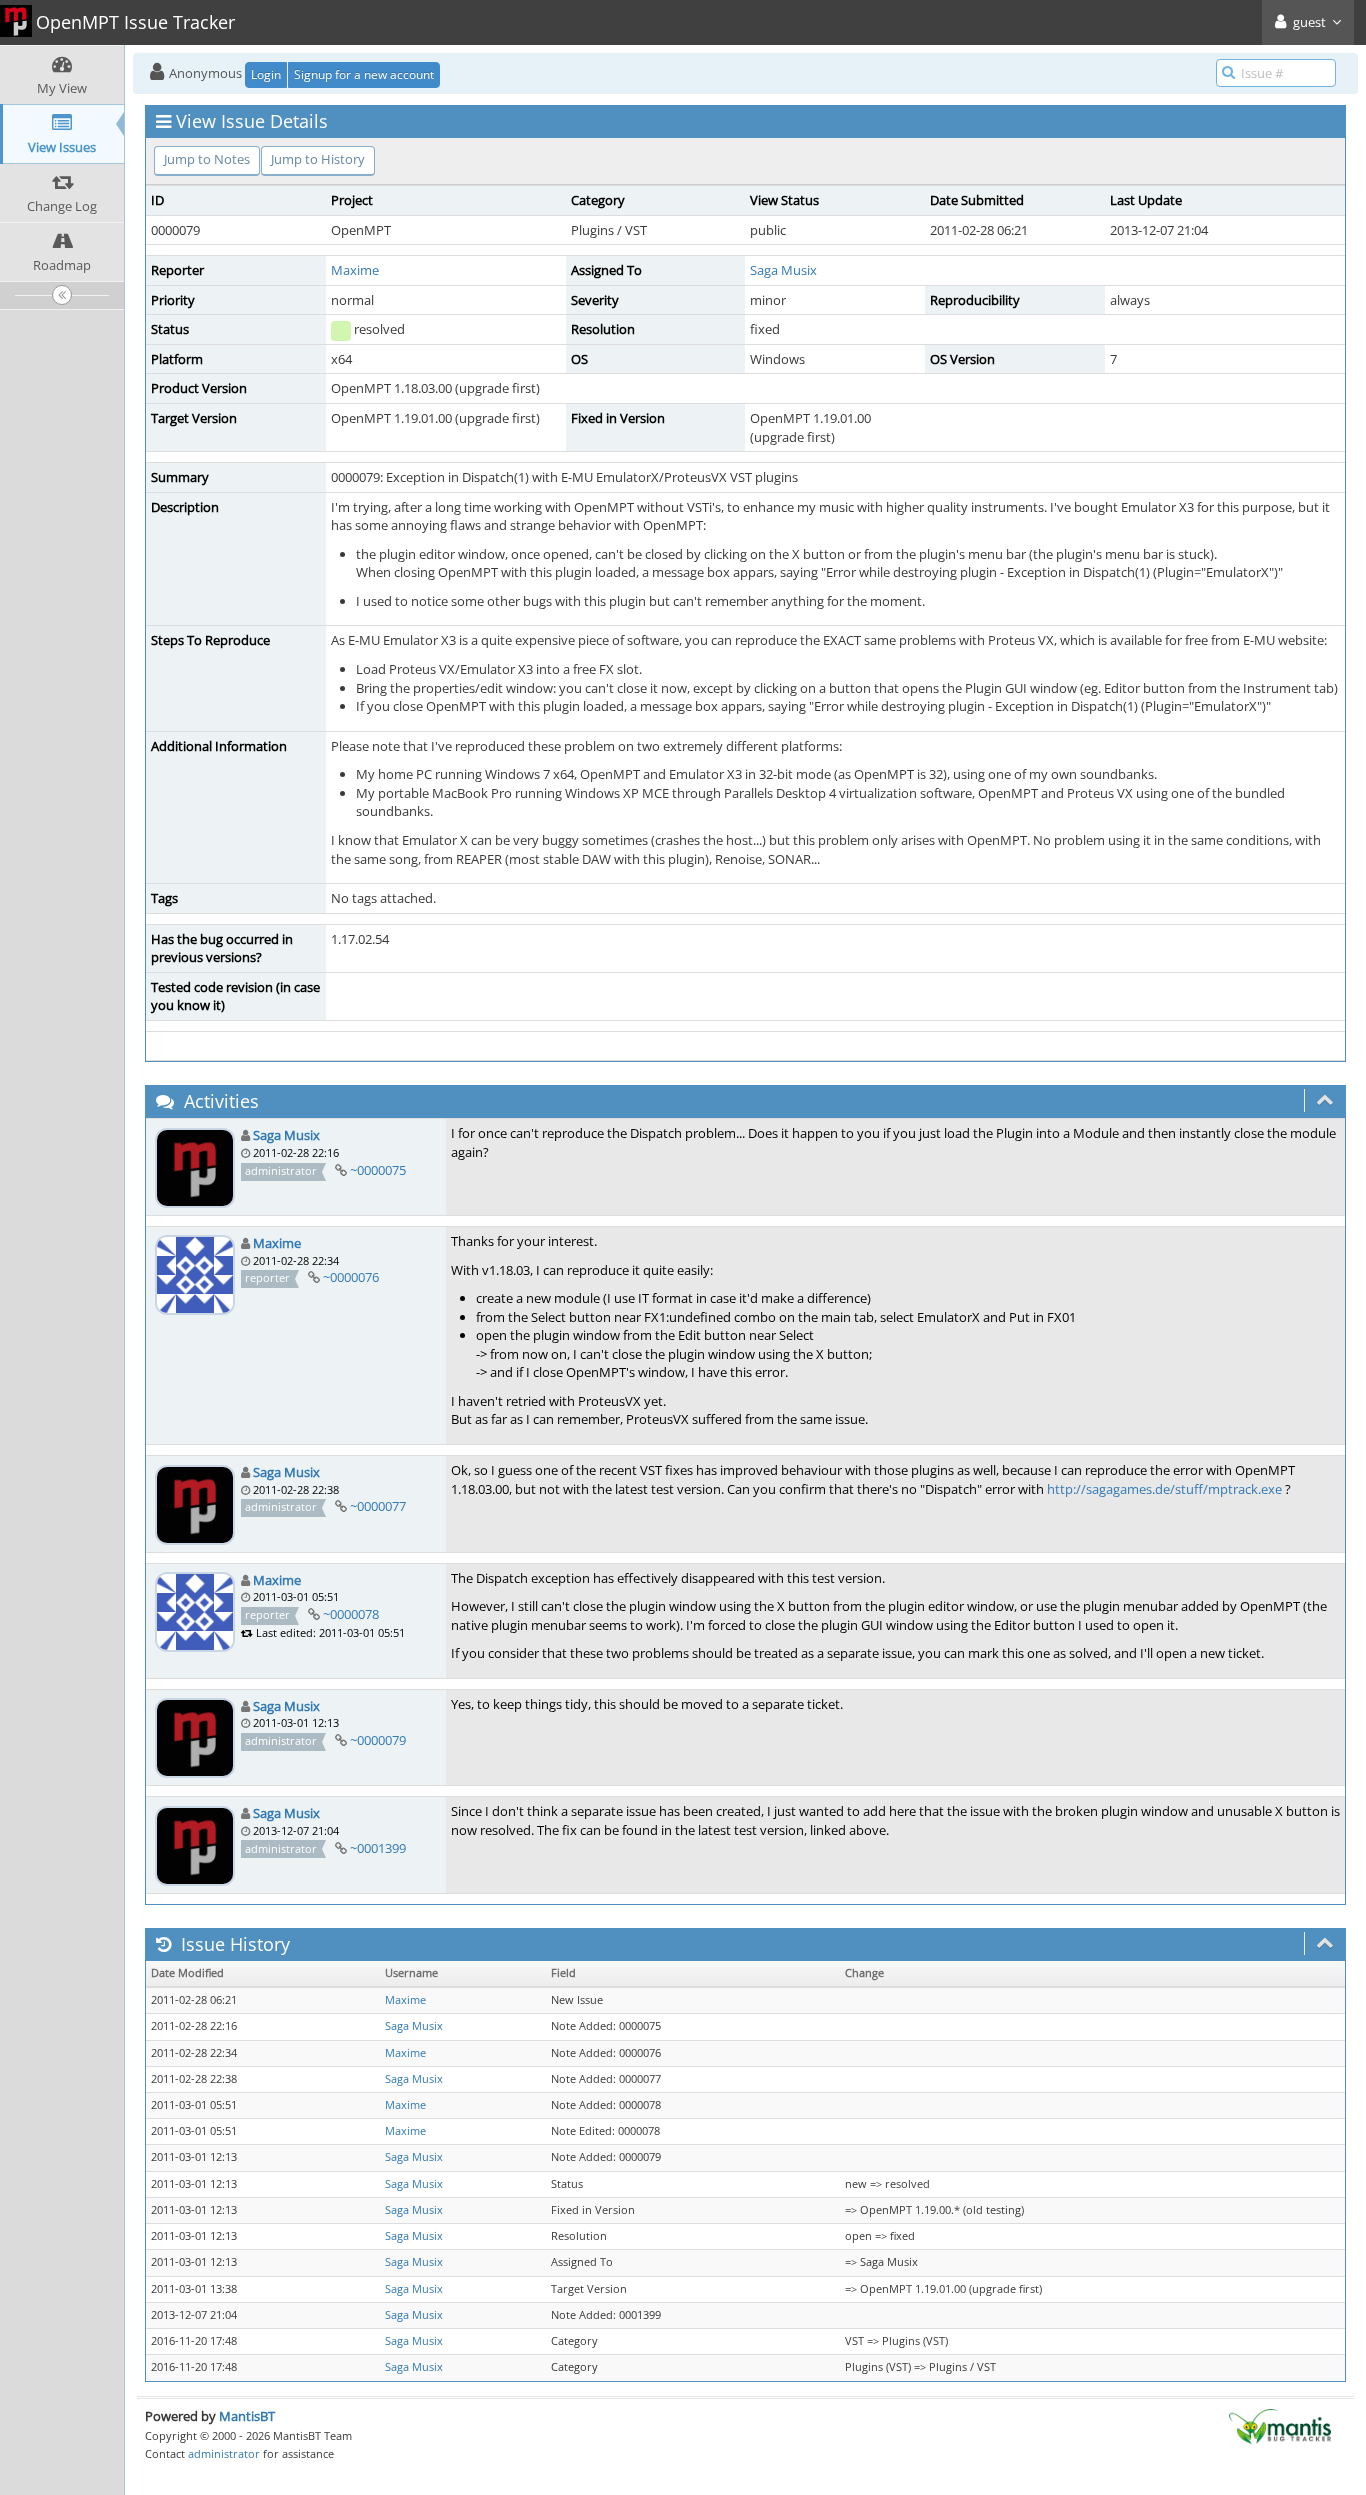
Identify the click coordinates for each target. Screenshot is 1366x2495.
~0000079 (378, 1740)
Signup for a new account (364, 74)
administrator (224, 2453)
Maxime (355, 270)
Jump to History (318, 159)
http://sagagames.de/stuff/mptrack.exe (1164, 1489)
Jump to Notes (207, 159)
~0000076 (351, 1277)
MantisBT (247, 2416)
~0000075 (378, 1170)
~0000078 (351, 1614)
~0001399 (378, 1848)
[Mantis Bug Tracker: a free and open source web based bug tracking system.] (1280, 2425)
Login (266, 74)
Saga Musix (783, 270)
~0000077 (378, 1506)
